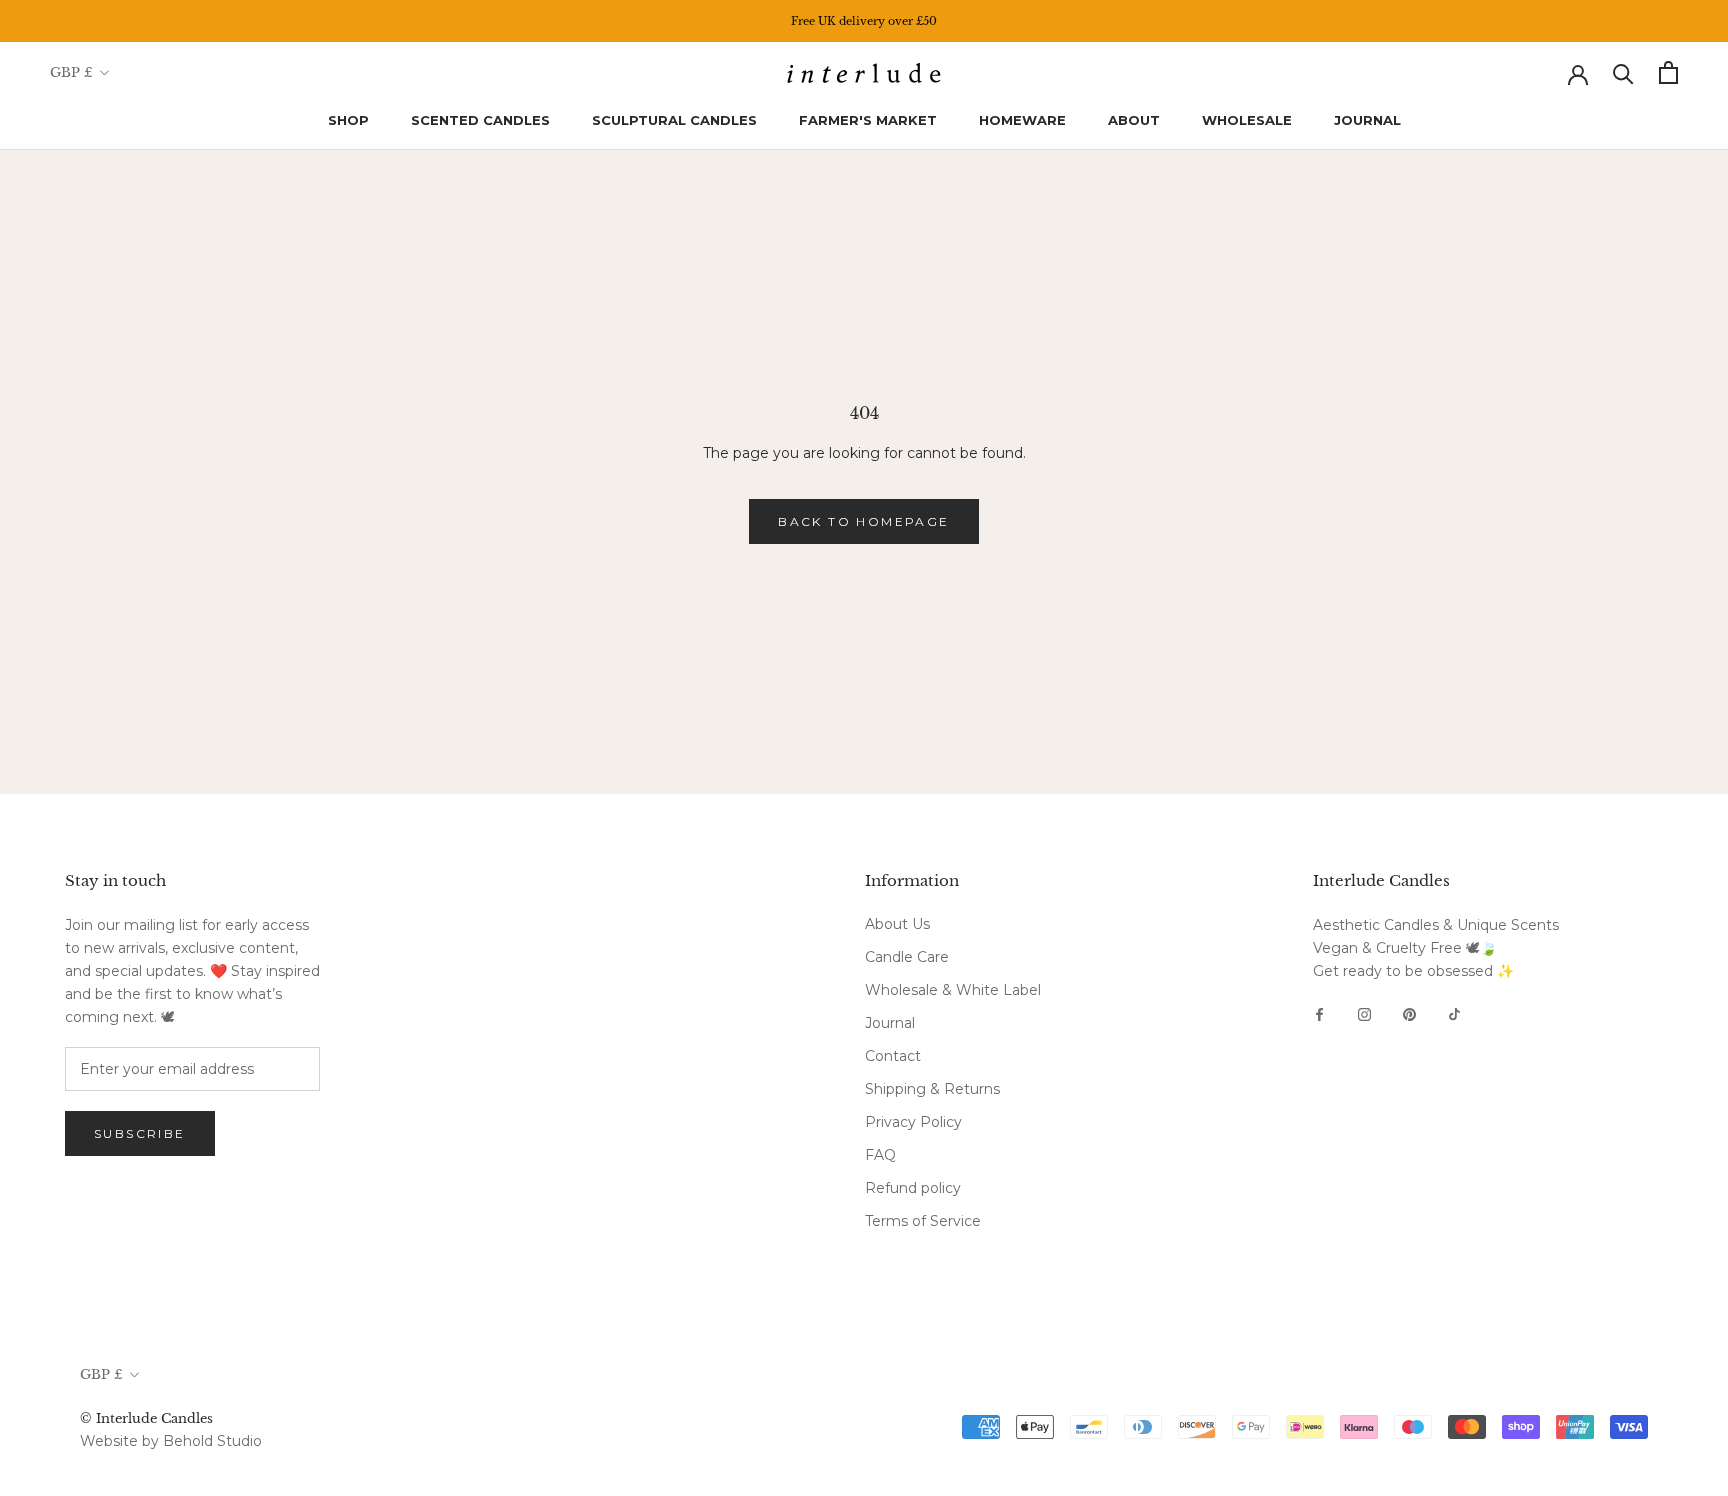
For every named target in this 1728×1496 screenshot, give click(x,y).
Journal (1367, 120)
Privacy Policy (913, 1122)
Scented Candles (480, 120)
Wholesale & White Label (953, 990)
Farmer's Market (868, 120)
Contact (893, 1056)
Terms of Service (923, 1221)
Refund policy (913, 1188)
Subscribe (140, 1133)
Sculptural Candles (674, 120)
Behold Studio (212, 1441)
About (1134, 120)
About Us (897, 924)
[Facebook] (1319, 1013)
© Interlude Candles (146, 1418)
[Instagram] (1364, 1013)
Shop (348, 120)
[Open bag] (1668, 72)
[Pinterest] (1409, 1013)
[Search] (1623, 72)
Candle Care (907, 957)
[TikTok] (1454, 1013)
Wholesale (1247, 120)
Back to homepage (863, 521)
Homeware (1022, 120)
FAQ (880, 1155)
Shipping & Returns (932, 1089)
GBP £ (71, 72)
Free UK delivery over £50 (864, 21)
